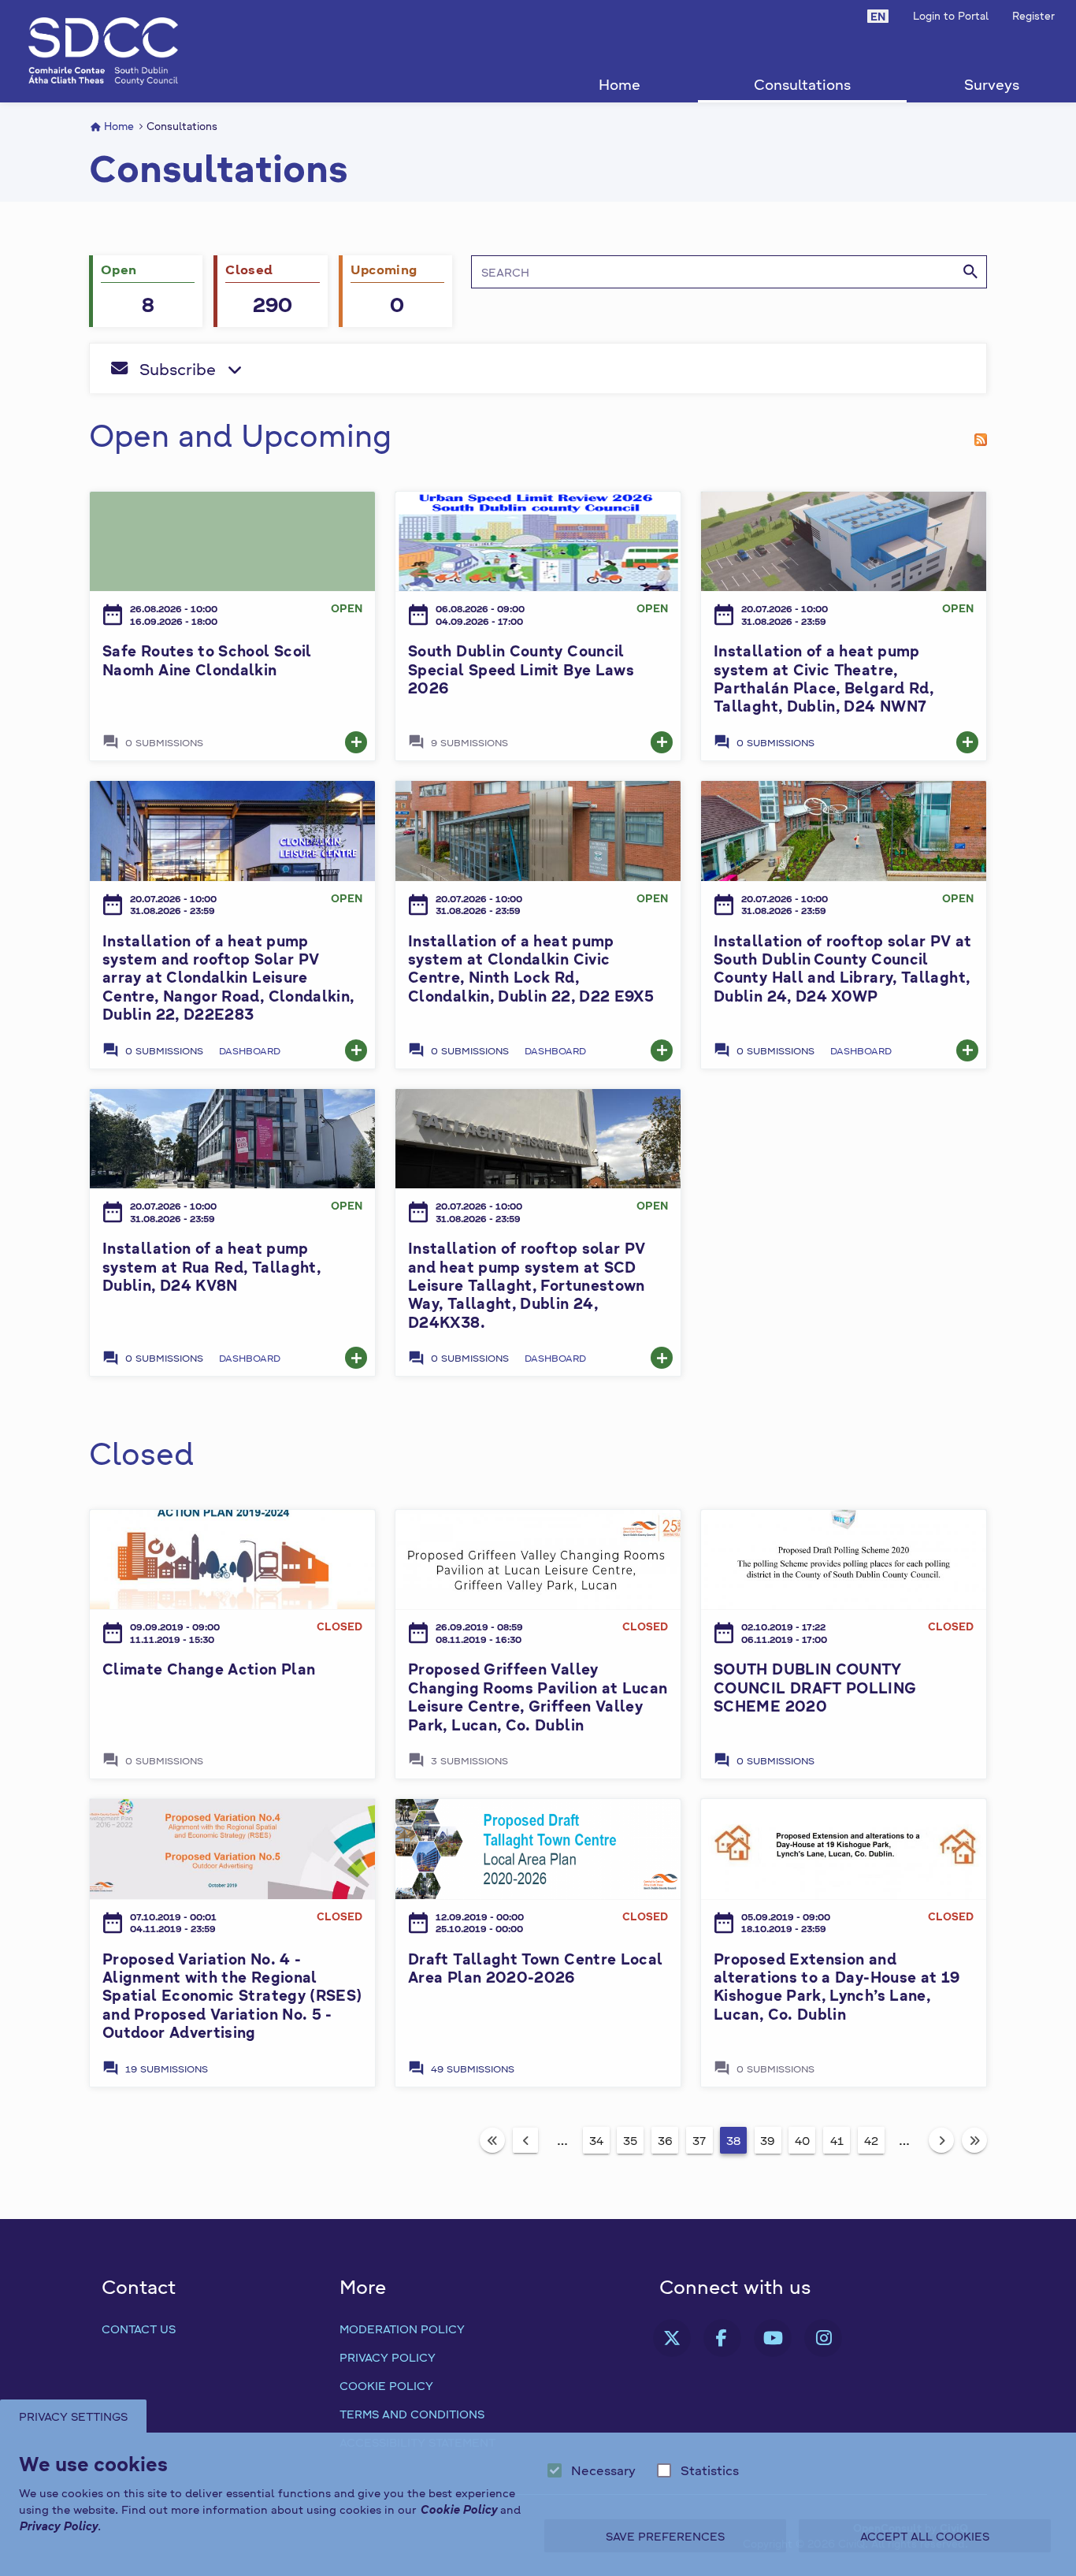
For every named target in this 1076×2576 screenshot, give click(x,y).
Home (620, 84)
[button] (878, 16)
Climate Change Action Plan (209, 1669)
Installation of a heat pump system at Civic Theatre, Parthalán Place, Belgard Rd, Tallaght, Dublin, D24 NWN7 (824, 678)
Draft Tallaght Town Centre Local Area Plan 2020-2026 (536, 1968)
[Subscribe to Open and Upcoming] (981, 435)
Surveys (992, 84)
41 (837, 2140)
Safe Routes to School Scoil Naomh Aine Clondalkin (207, 660)
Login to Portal (951, 15)
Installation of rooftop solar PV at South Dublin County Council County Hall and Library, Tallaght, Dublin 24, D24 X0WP (843, 968)
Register (1033, 15)
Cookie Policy (386, 2385)
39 (768, 2140)
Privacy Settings (73, 2416)
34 (596, 2140)
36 (665, 2140)
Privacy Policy (388, 2357)
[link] (356, 742)
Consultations (802, 84)
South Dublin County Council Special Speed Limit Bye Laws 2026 (521, 669)
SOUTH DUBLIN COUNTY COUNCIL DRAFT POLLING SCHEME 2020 (815, 1687)
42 (871, 2140)
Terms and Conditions (412, 2414)
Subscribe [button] (270, 374)
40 (802, 2140)
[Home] (103, 51)
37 (699, 2140)
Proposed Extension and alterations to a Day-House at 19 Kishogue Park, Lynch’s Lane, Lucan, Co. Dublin (837, 1986)
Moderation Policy (402, 2329)
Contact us (139, 2329)
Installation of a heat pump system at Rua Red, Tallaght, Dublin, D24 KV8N (211, 1266)
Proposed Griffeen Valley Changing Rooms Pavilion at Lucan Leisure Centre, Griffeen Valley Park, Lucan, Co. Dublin (538, 1696)
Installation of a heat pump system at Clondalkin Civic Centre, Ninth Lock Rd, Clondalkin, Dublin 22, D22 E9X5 (531, 968)
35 (630, 2140)
